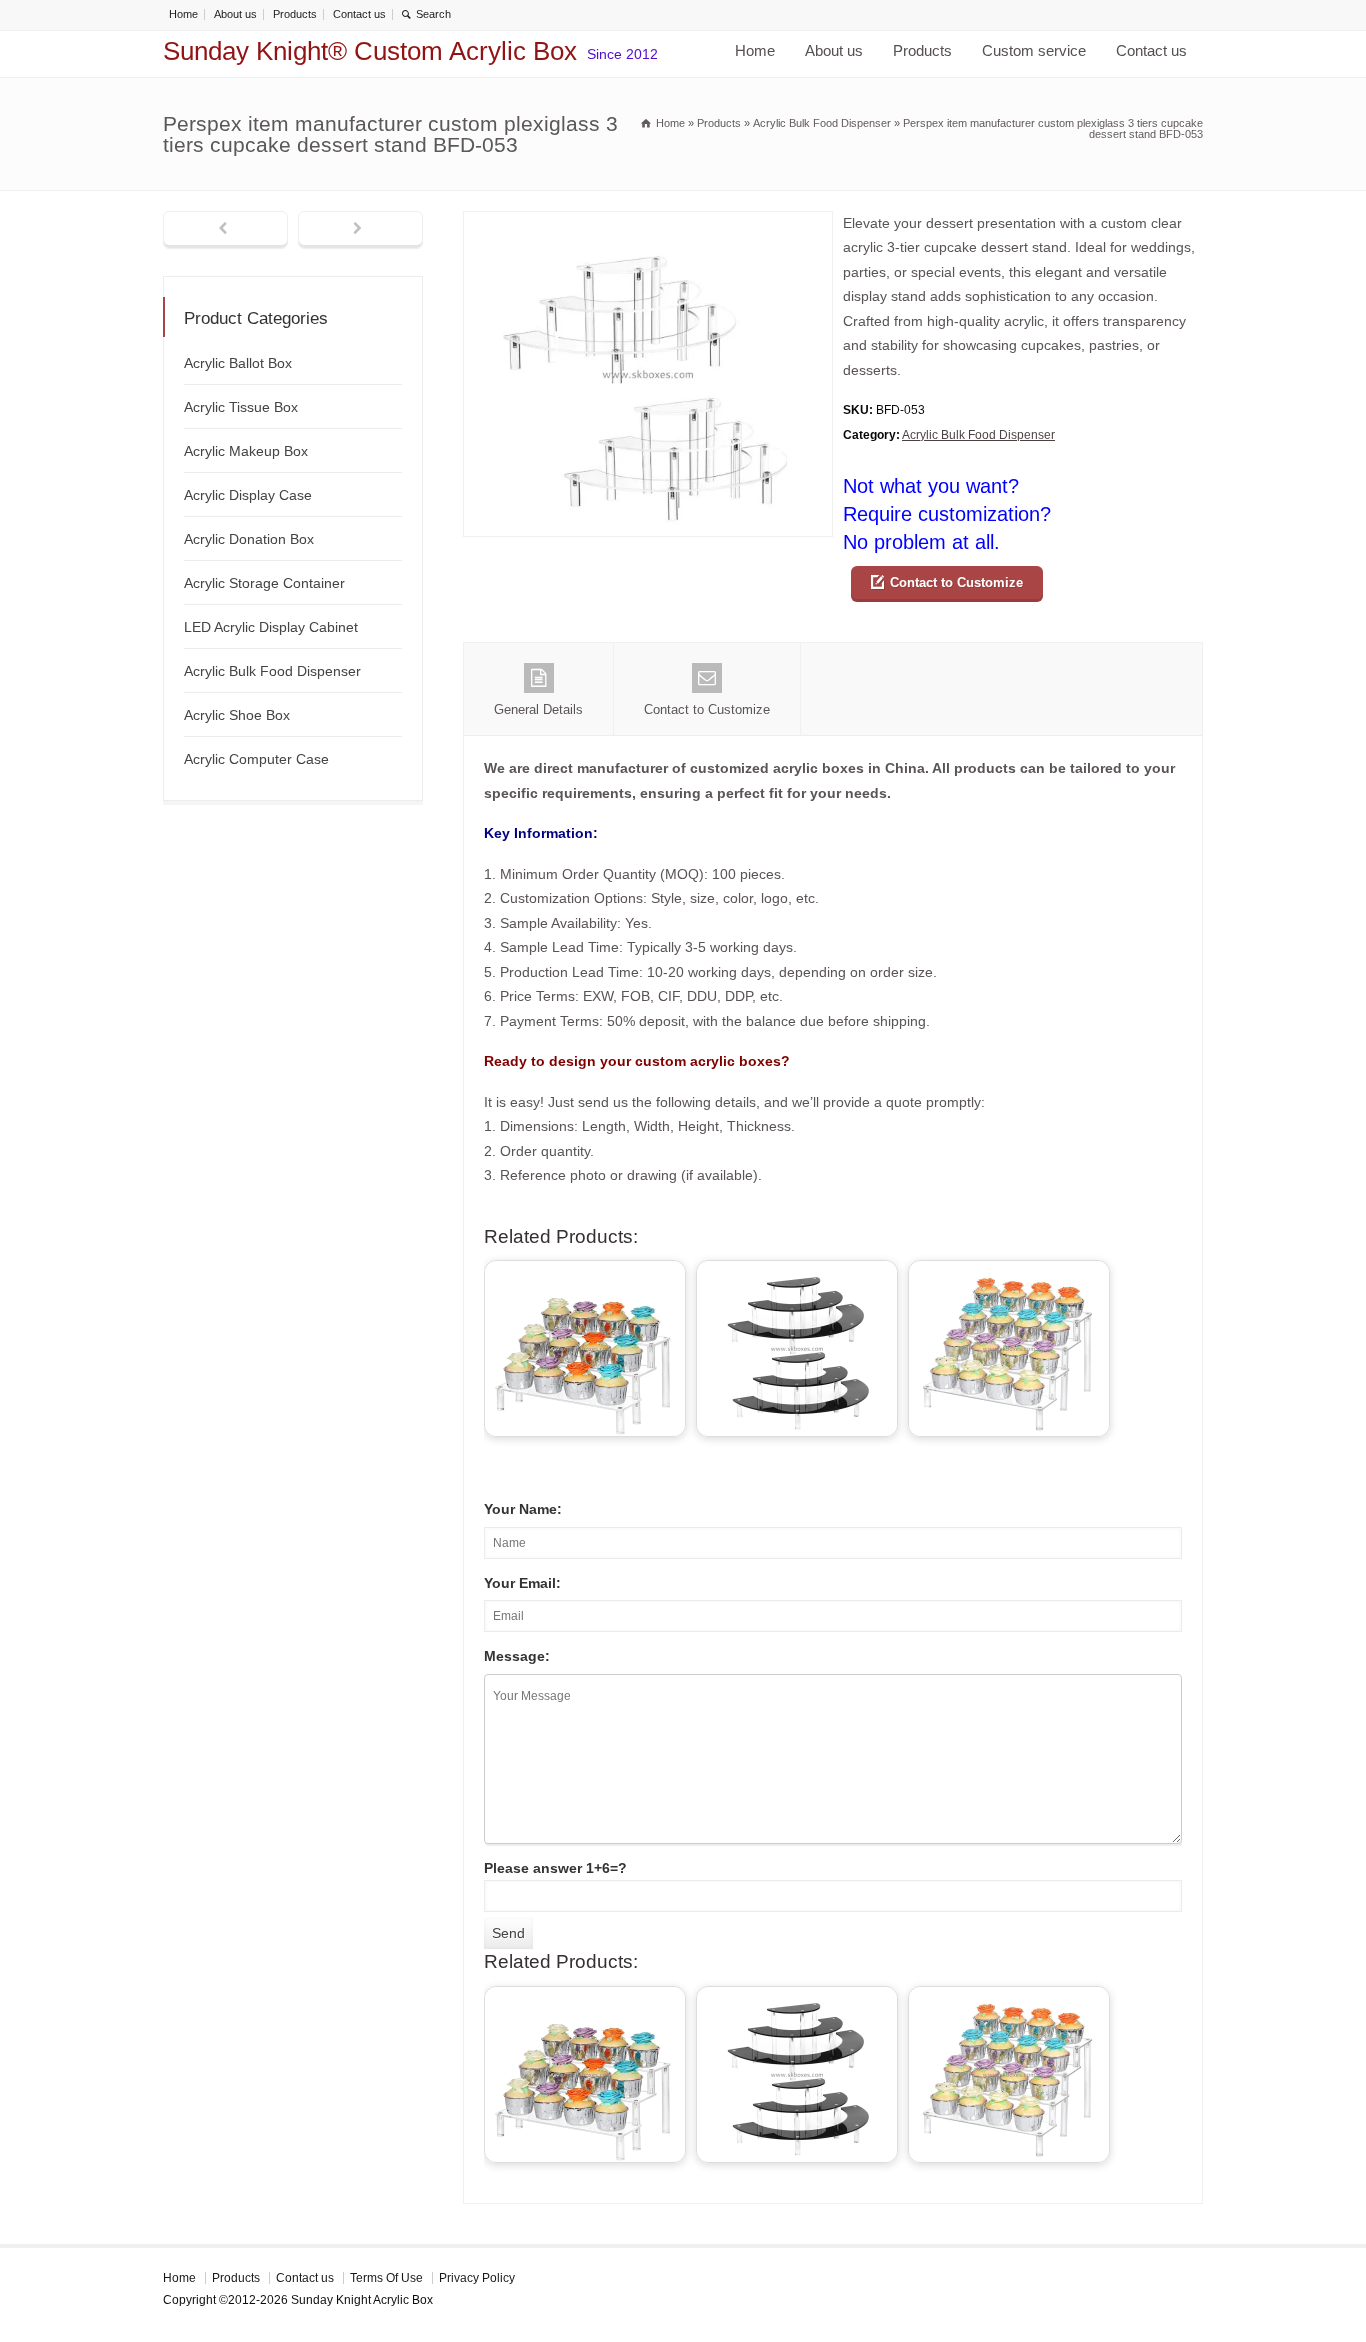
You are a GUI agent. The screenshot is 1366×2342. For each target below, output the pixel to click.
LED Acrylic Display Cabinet (271, 627)
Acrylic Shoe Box (237, 715)
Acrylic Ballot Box (238, 363)
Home (183, 14)
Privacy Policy (477, 2278)
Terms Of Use (386, 2278)
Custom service (1034, 50)
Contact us (359, 14)
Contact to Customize (956, 582)
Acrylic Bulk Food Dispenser (978, 435)
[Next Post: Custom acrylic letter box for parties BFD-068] (360, 230)
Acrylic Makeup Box (246, 451)
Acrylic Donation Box (249, 539)
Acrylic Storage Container (264, 583)
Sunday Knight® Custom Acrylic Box (370, 51)
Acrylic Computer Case (256, 759)
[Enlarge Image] (648, 223)
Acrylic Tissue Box (241, 407)
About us (235, 14)
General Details (538, 709)
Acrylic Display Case (248, 495)
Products (295, 14)
